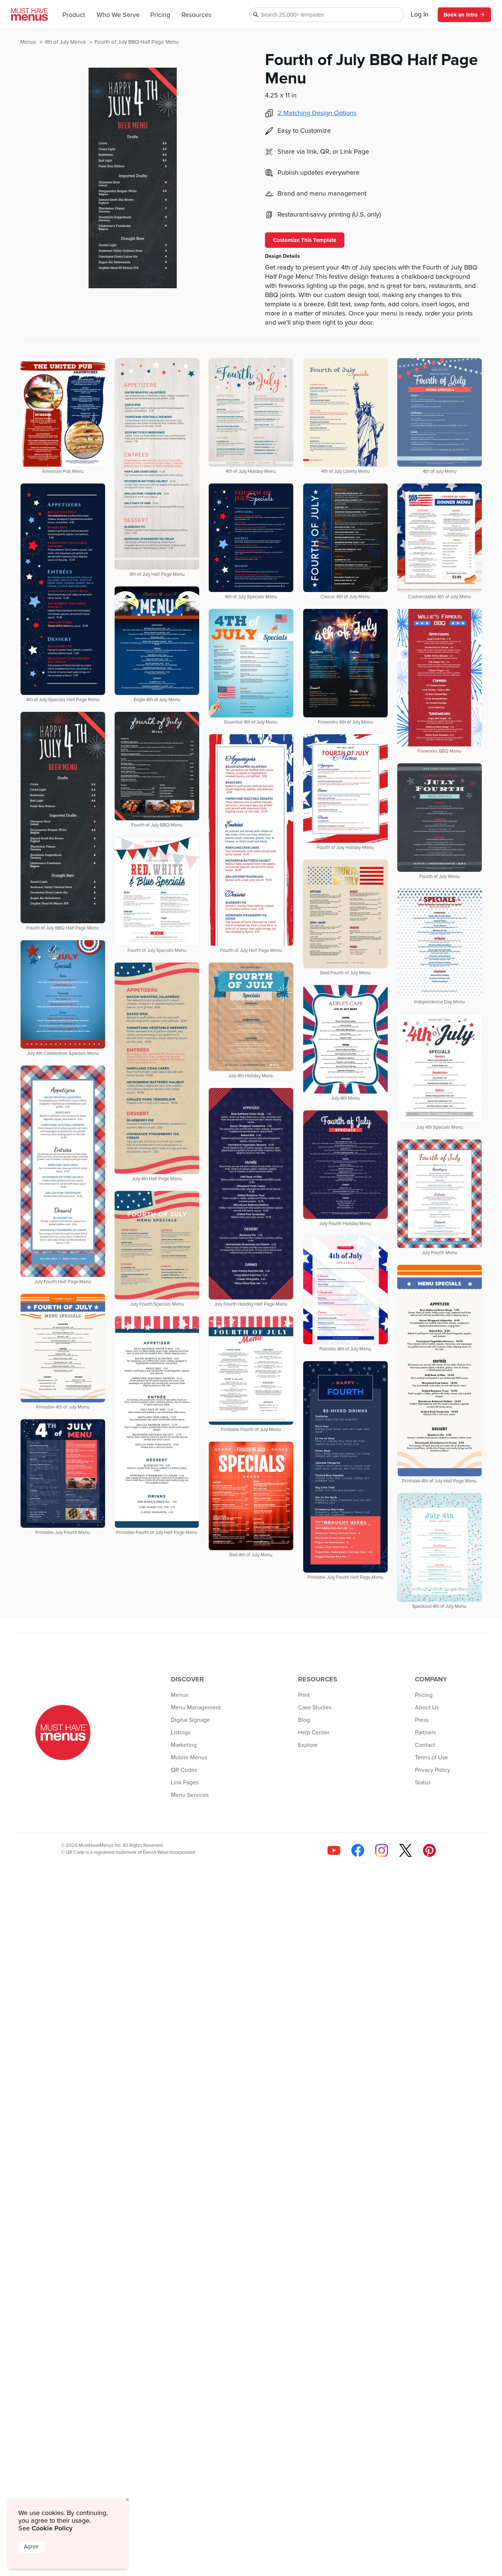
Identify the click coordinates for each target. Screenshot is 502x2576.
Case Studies (315, 1708)
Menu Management (196, 1708)
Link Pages (185, 1783)
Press (422, 1720)
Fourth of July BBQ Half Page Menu (137, 42)
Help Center (314, 1733)
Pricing (160, 15)
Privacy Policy (433, 1770)
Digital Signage (190, 1720)
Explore (308, 1745)
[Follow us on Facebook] (358, 1850)
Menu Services (190, 1795)
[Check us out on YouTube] (334, 1850)
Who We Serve (118, 15)
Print (304, 1695)
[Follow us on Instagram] (382, 1850)
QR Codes (184, 1770)
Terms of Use (431, 1758)
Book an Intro (461, 15)
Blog (304, 1720)
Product (74, 15)
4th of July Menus (66, 42)
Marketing (184, 1745)
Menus (29, 42)
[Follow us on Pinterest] (429, 1850)
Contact (425, 1745)
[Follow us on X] (406, 1850)
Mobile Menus (189, 1758)
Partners (425, 1733)
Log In (420, 15)
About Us (427, 1708)
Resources (196, 15)
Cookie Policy (52, 2528)
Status (423, 1783)
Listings (181, 1733)
